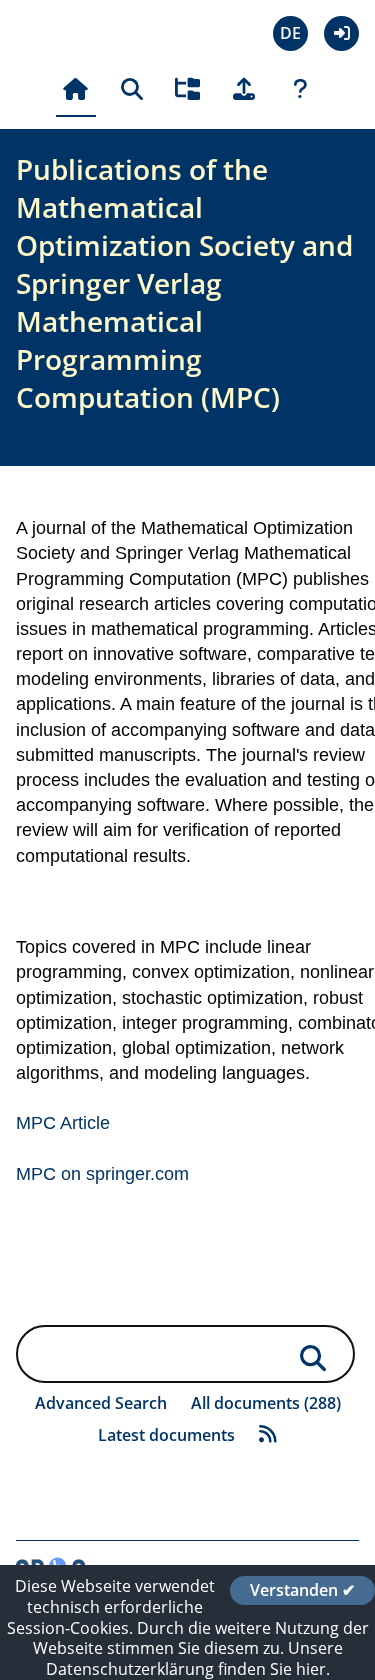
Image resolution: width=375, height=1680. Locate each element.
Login (341, 33)
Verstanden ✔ (302, 1590)
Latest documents (166, 1435)
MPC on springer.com (102, 1174)
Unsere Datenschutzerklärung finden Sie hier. (194, 1658)
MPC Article (63, 1123)
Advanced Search (101, 1403)
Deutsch (290, 33)
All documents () (266, 1403)
